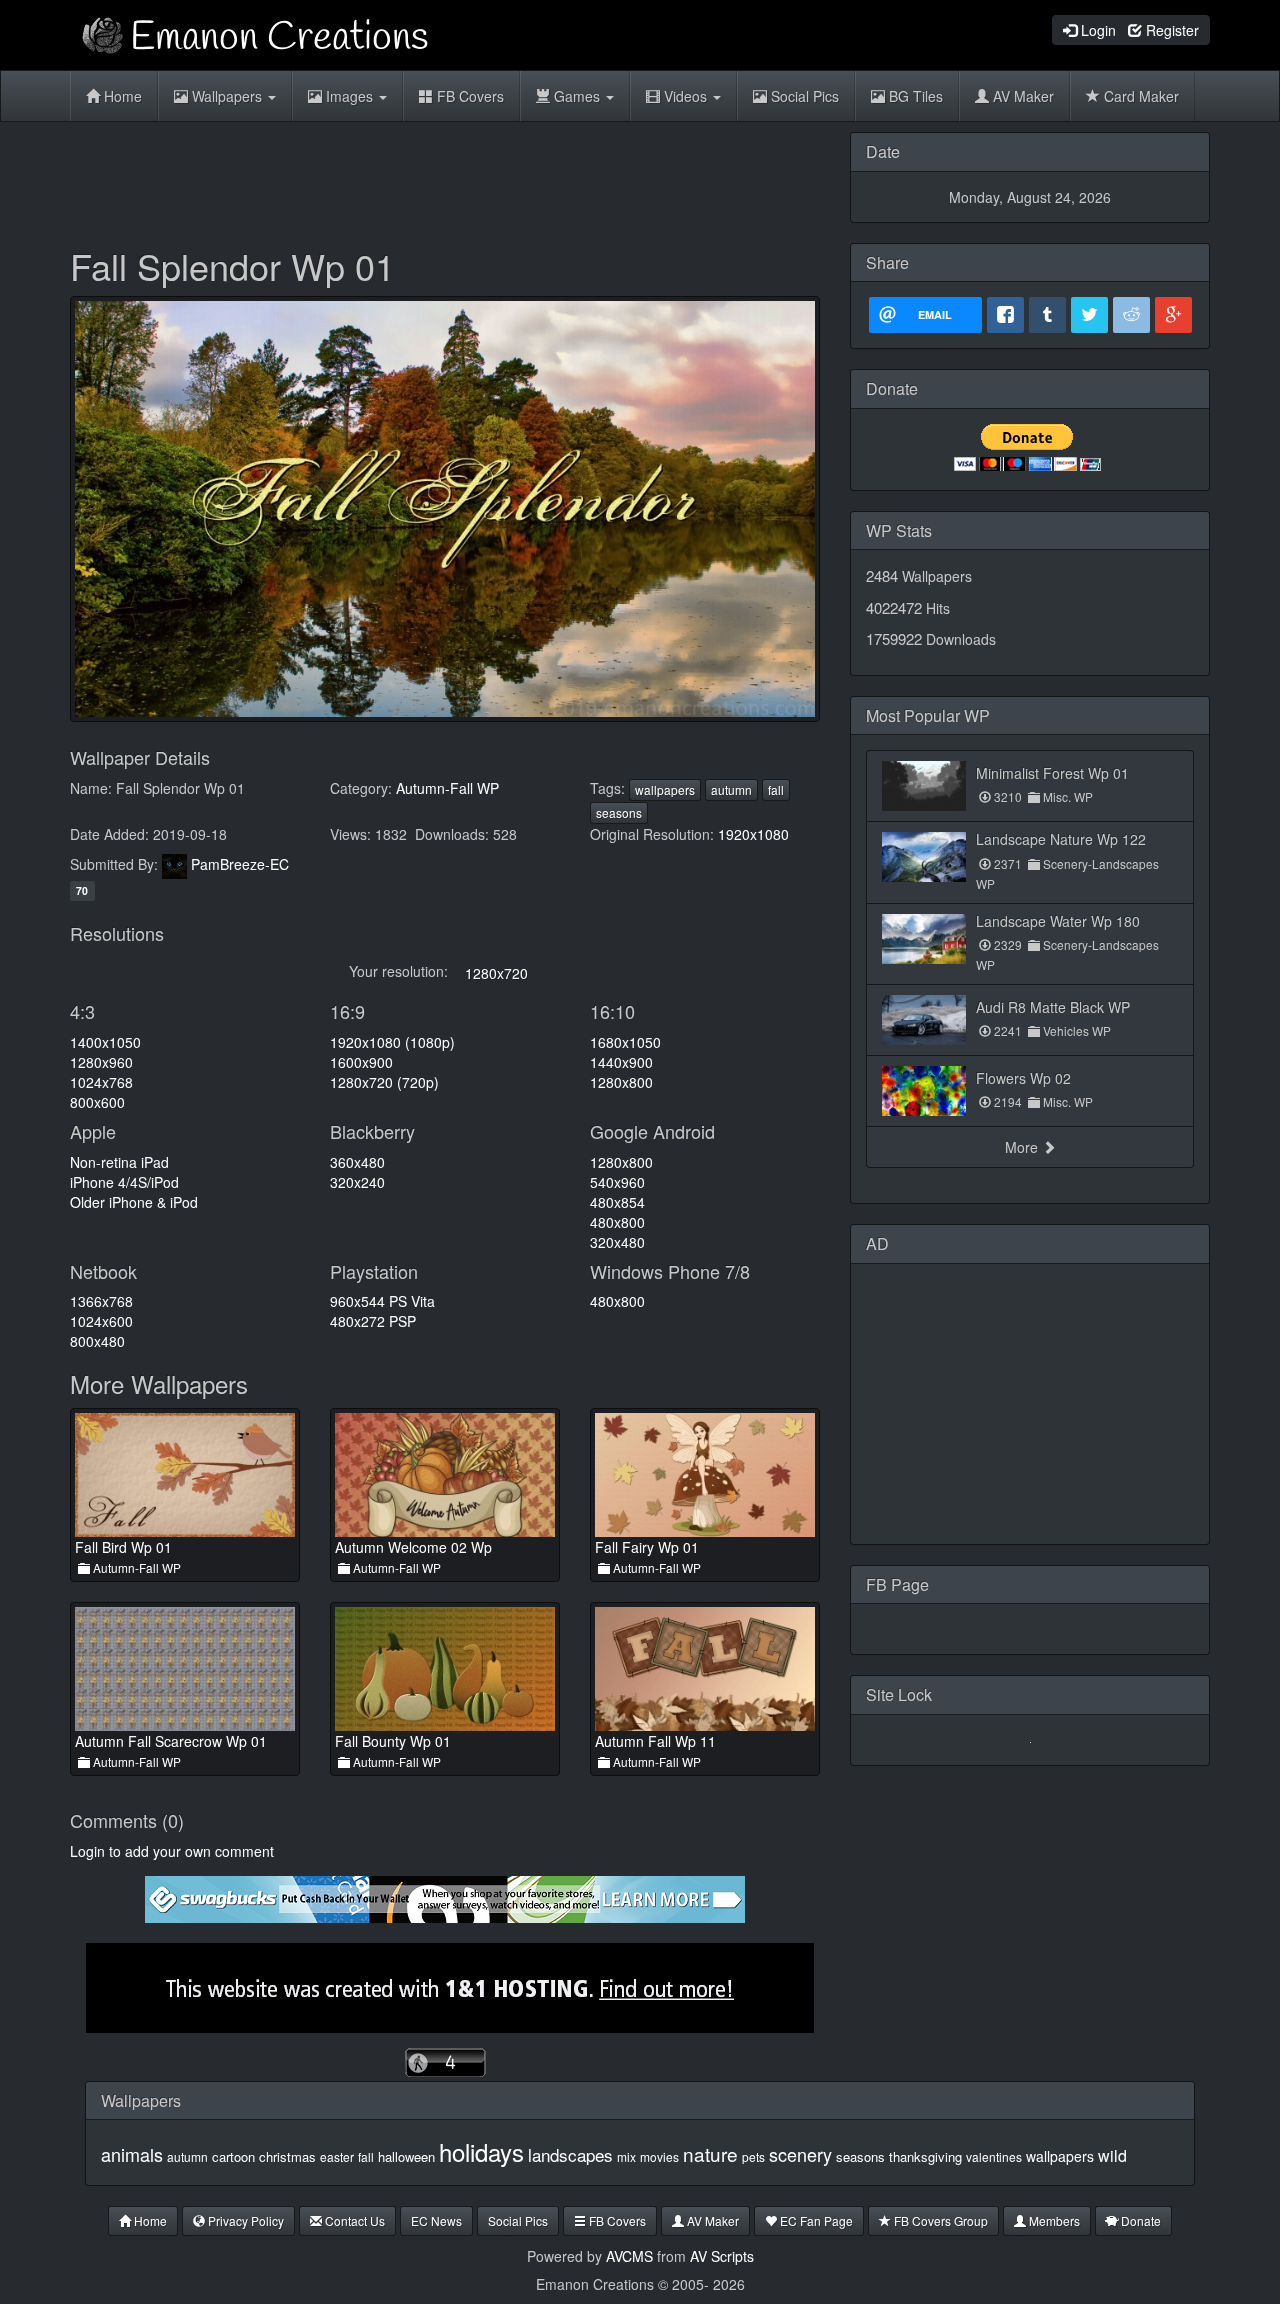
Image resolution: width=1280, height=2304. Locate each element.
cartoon (233, 2156)
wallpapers (665, 789)
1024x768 (101, 1082)
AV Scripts (722, 2256)
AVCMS (629, 2256)
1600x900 (361, 1062)
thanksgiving (925, 2156)
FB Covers (468, 96)
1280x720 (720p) (384, 1082)
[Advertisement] (445, 177)
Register (1170, 30)
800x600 (97, 1102)
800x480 (97, 1341)
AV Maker (1021, 96)
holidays (481, 2151)
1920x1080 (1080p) (392, 1042)
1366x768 (101, 1301)
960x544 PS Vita (382, 1301)
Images (349, 96)
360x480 (357, 1162)
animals (132, 2154)
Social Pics (803, 96)
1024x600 (101, 1321)
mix (626, 2156)
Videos (685, 96)
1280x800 (621, 1082)
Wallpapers (227, 96)
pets (753, 2156)
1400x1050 (105, 1042)
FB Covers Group (939, 2220)
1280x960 (101, 1062)
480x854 (617, 1202)
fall (776, 789)
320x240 (357, 1182)
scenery (800, 2154)
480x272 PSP (373, 1321)
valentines (994, 2156)
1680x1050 (625, 1042)
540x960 (617, 1182)
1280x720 (496, 973)
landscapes (570, 2154)
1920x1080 (753, 834)
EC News (436, 2220)
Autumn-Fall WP (447, 788)
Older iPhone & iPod (134, 1202)
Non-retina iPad (119, 1162)
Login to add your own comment (172, 1851)
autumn (731, 789)
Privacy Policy (244, 2220)
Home (121, 96)
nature (710, 2153)
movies (659, 2156)
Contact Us (353, 2220)
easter (337, 2156)
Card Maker (1139, 96)
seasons (619, 812)
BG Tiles (914, 96)
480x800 (617, 1222)
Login (1096, 30)
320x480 (617, 1242)
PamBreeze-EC (240, 864)
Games (577, 96)
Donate (1139, 2220)
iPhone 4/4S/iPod (124, 1182)
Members (1053, 2220)
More (1023, 1147)
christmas (287, 2156)
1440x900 (621, 1062)
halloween (406, 2156)
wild (1112, 2155)
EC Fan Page (815, 2220)
